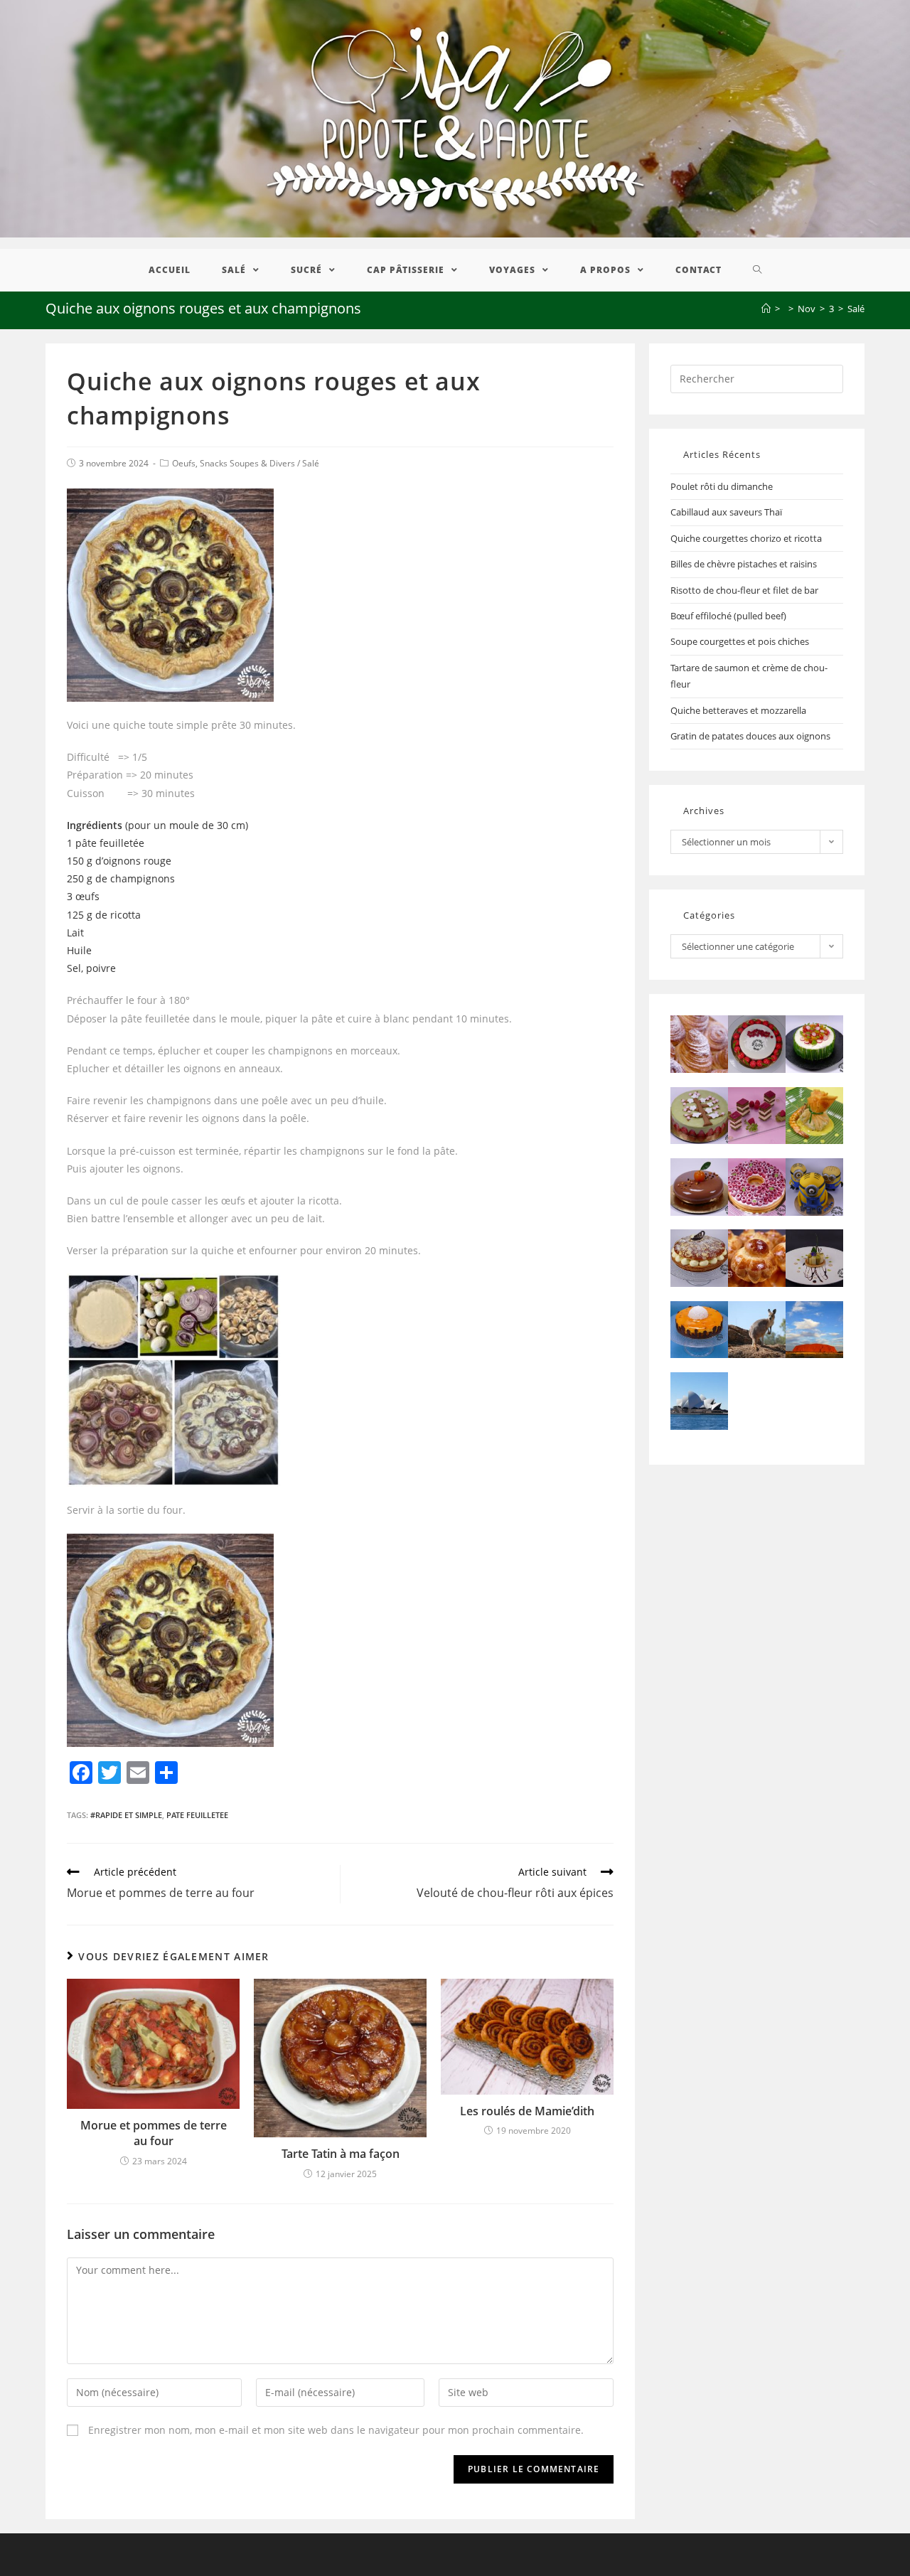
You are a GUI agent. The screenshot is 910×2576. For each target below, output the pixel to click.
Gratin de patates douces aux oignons (750, 736)
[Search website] (758, 270)
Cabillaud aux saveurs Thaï (726, 512)
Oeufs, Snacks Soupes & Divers (234, 463)
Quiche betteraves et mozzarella (738, 710)
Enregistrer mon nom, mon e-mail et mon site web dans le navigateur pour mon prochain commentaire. (336, 2430)
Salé (311, 463)
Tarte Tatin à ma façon (341, 2154)
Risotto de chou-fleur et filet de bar (744, 590)
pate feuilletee (197, 1815)
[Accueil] (766, 309)
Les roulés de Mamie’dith (527, 2111)
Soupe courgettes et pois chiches (740, 641)
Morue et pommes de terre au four (154, 2133)
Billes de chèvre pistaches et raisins (744, 564)
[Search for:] (757, 378)
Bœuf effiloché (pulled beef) (728, 616)
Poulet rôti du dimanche (722, 486)
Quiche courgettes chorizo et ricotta (746, 538)
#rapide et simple (126, 1815)
